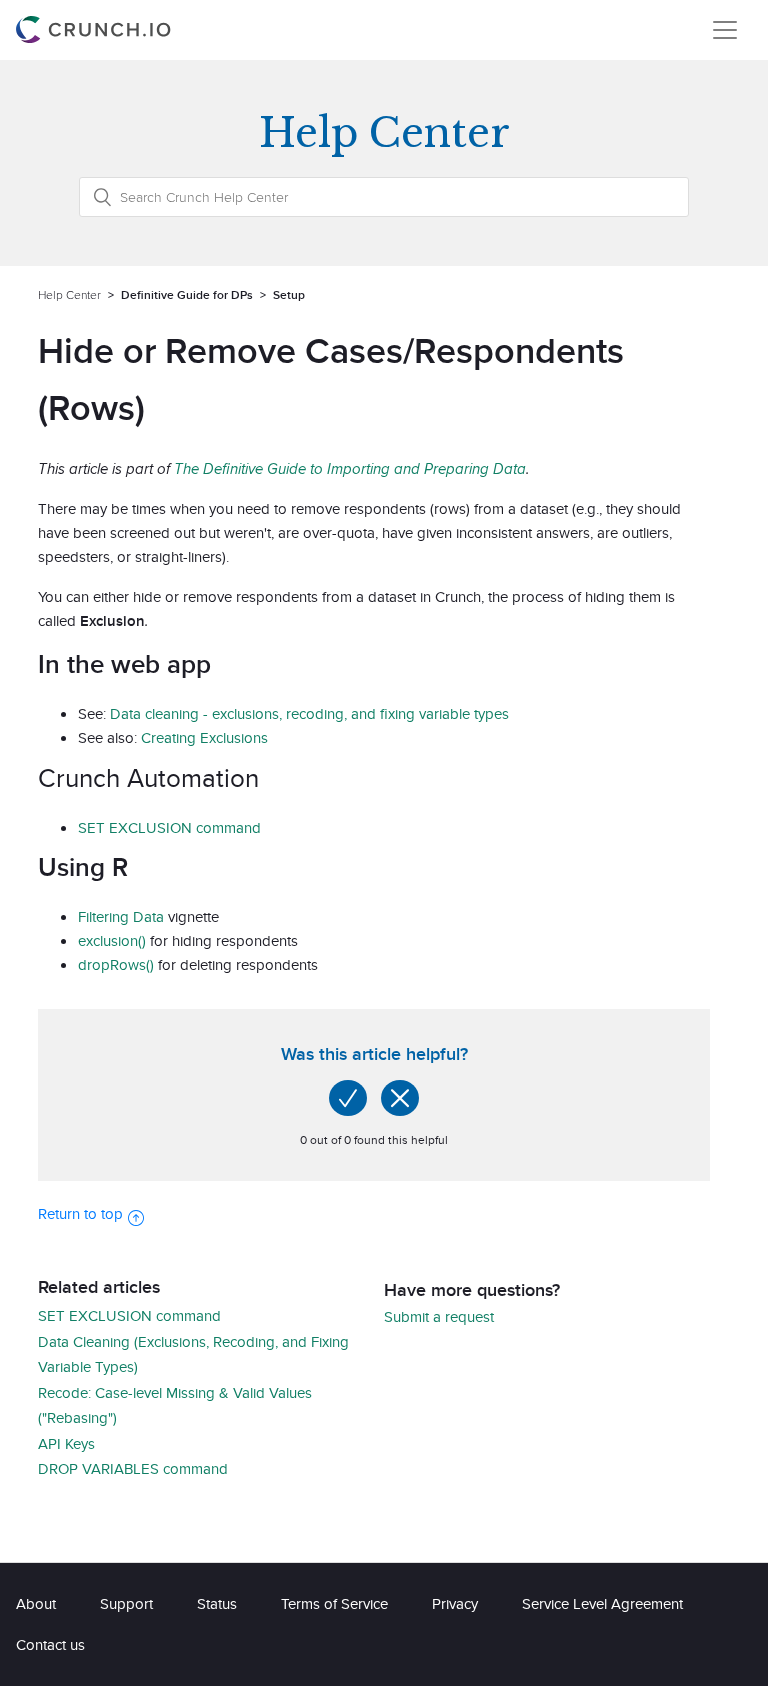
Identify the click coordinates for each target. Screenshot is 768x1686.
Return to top (80, 1213)
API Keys (66, 1443)
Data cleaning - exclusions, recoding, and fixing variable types (309, 713)
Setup (289, 294)
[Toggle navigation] (725, 30)
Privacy (455, 1603)
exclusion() (112, 940)
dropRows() (116, 964)
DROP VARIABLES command (133, 1468)
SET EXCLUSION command (169, 827)
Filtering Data (121, 916)
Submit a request (439, 1316)
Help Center (69, 294)
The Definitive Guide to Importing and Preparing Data (350, 468)
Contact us (50, 1644)
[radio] (348, 1098)
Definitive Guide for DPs (187, 294)
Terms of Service (334, 1603)
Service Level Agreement (602, 1603)
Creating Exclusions (204, 737)
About (36, 1603)
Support (126, 1603)
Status (217, 1603)
